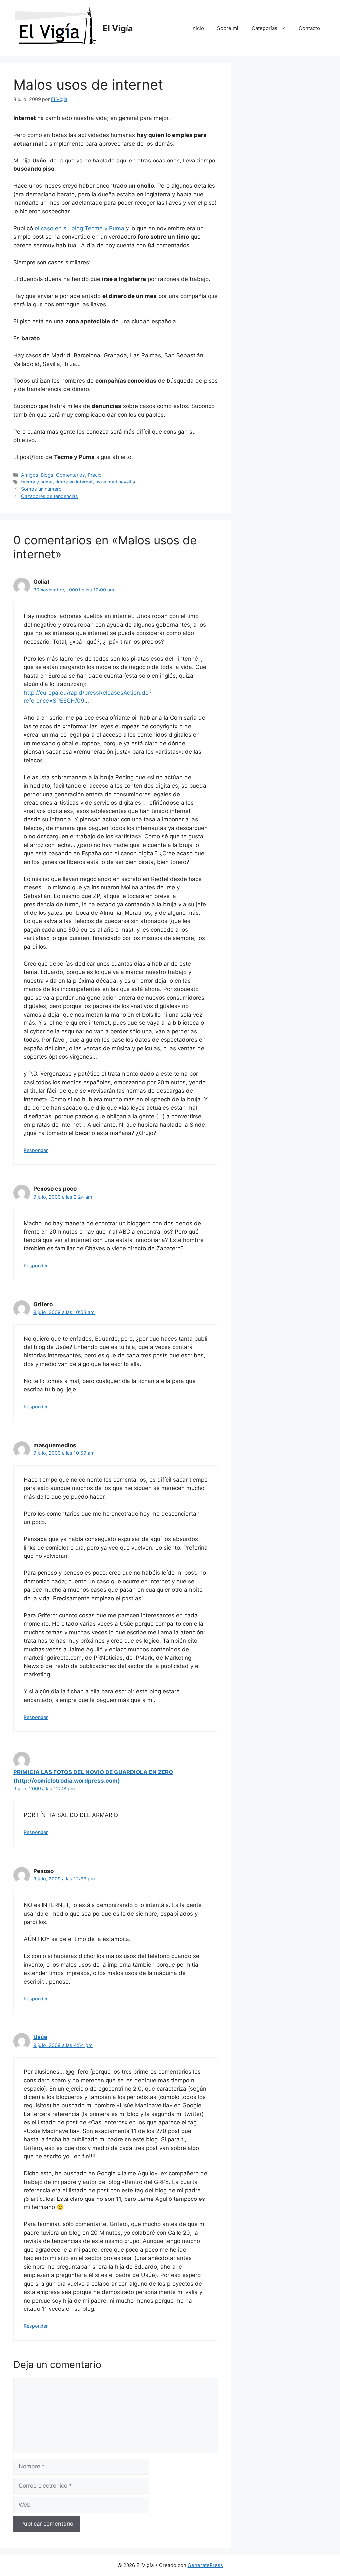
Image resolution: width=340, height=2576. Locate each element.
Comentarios (71, 475)
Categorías (264, 28)
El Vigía (118, 28)
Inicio (198, 28)
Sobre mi (228, 28)
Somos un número (41, 489)
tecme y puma (37, 482)
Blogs (47, 475)
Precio (95, 475)
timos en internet (74, 482)
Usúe (40, 2037)
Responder (36, 1150)
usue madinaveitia (115, 482)
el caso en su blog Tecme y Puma (79, 228)
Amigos (30, 475)
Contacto (309, 28)
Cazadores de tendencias (49, 496)
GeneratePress (205, 2565)
